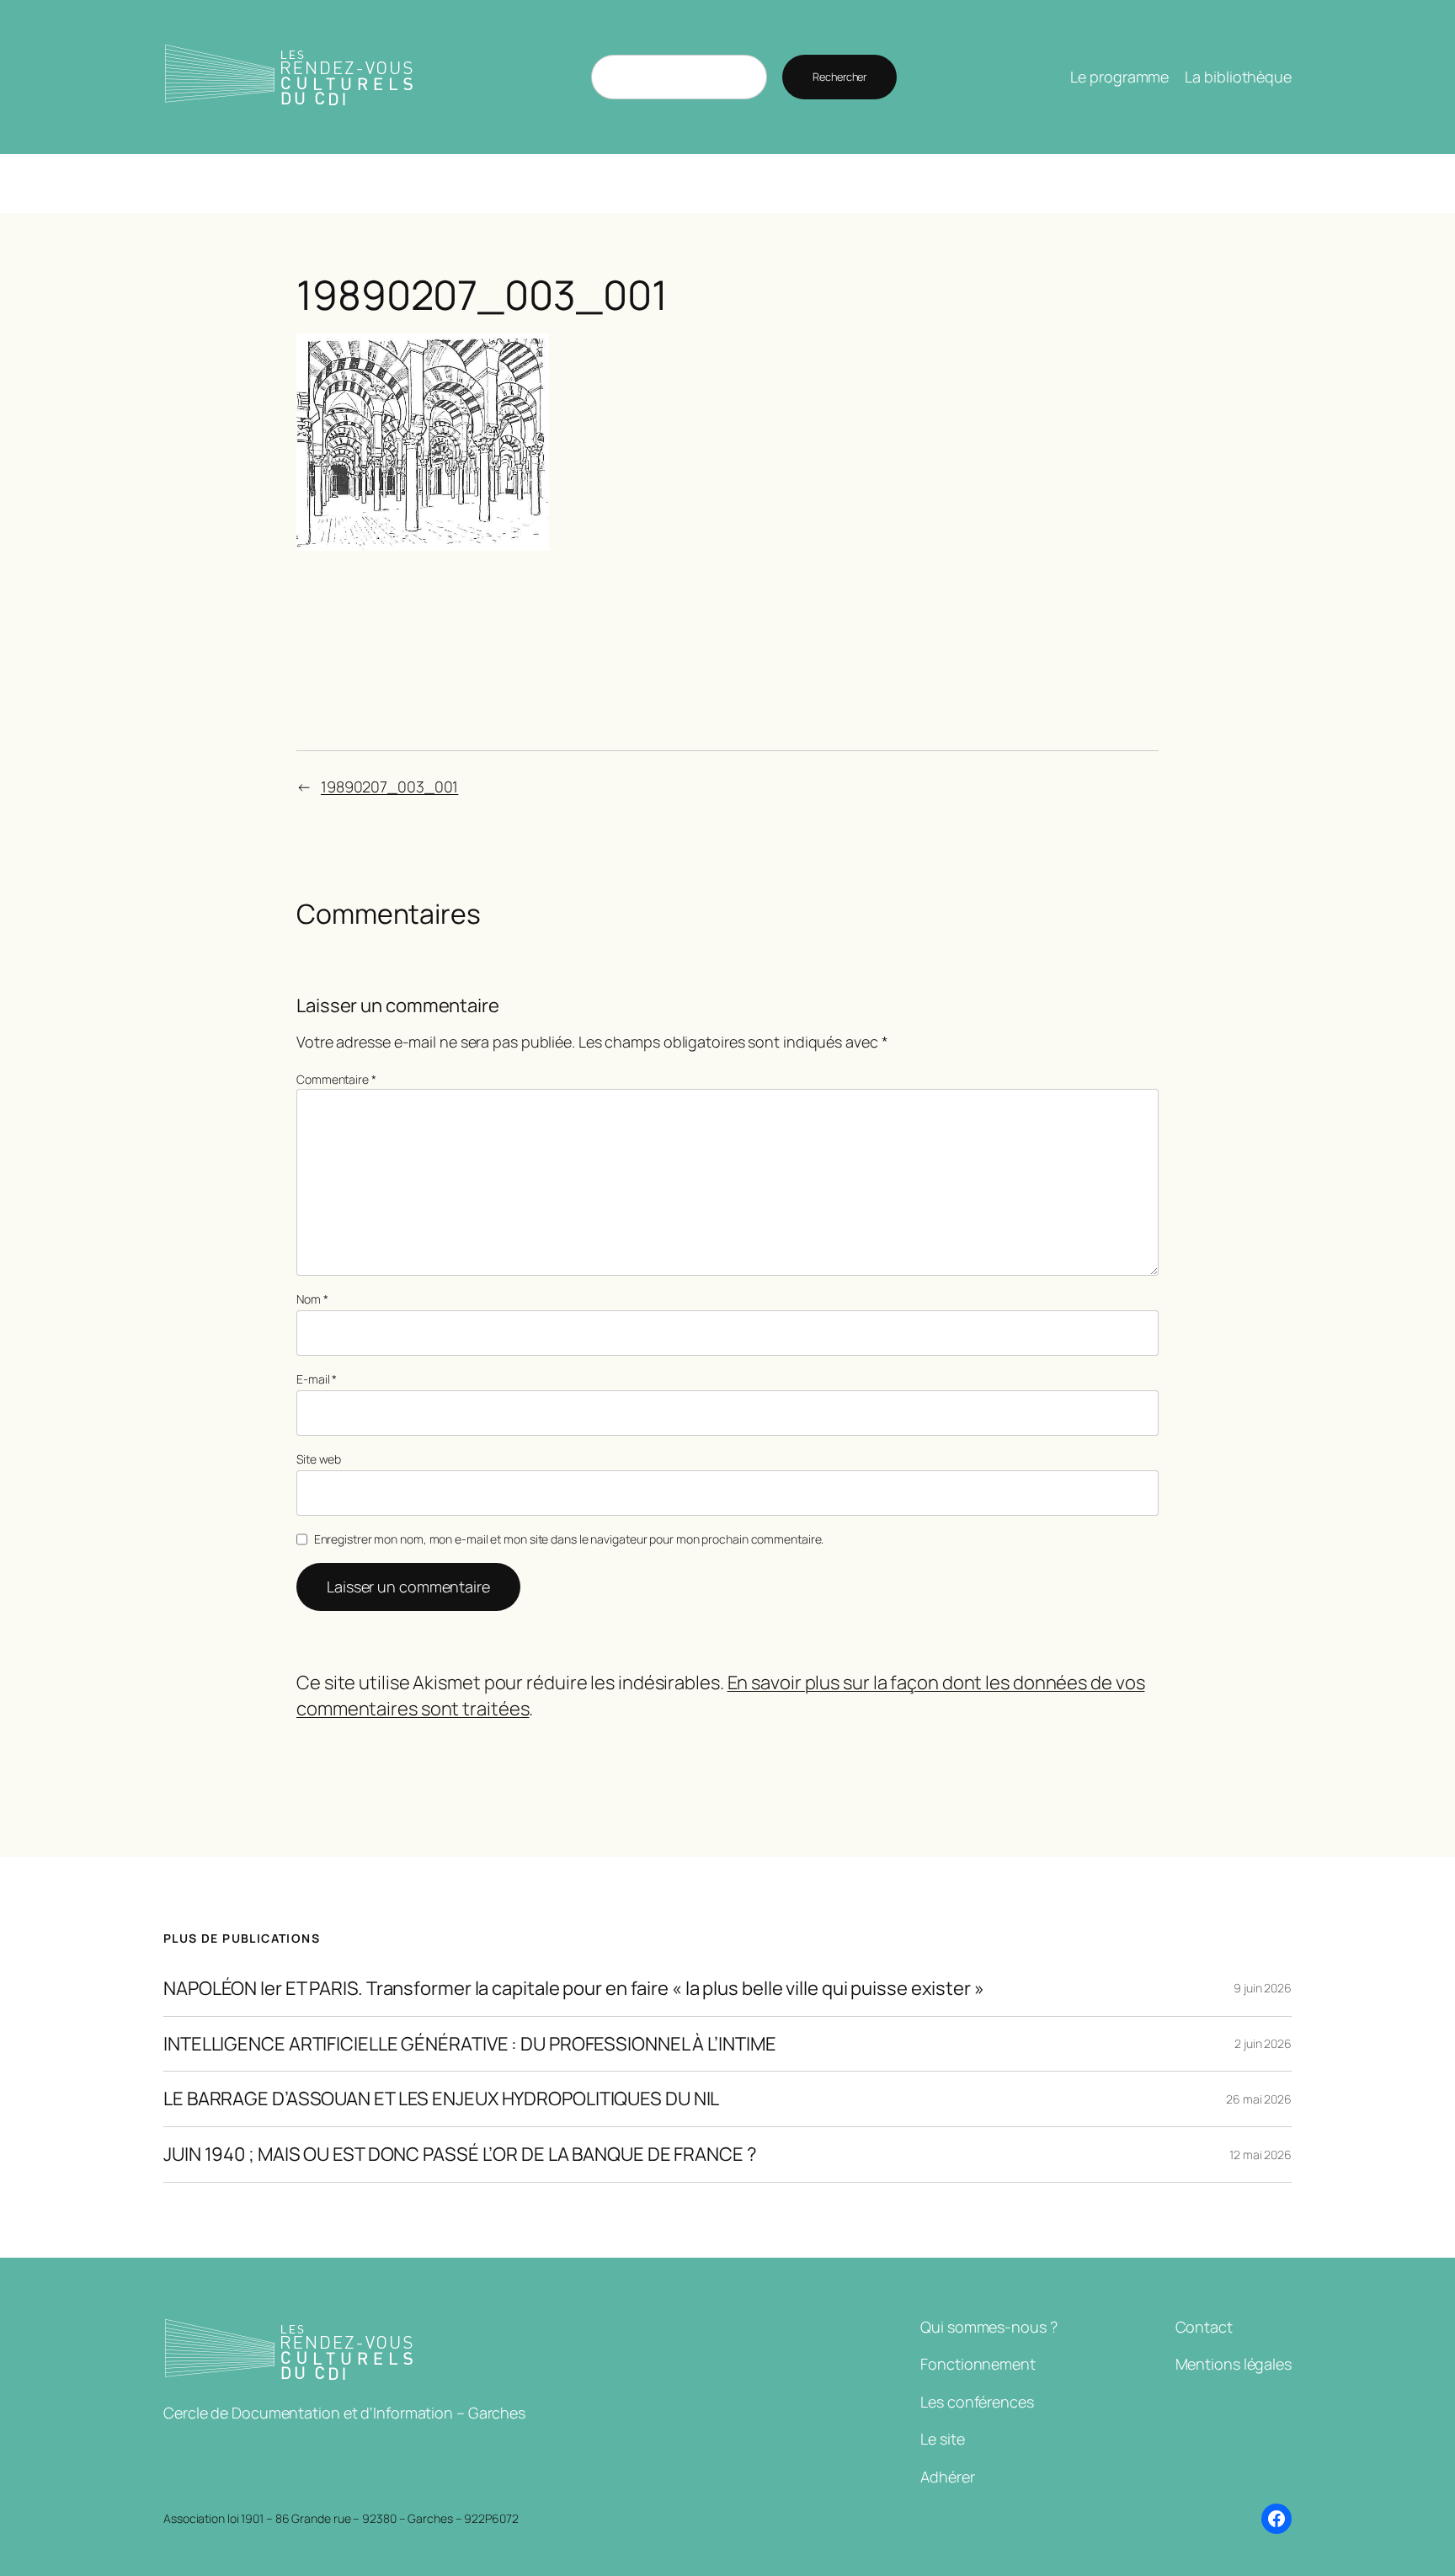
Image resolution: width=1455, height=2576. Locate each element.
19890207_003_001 (389, 787)
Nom (312, 1299)
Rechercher (839, 77)
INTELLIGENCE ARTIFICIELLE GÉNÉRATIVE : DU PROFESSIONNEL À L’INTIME (469, 2044)
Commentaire (336, 1079)
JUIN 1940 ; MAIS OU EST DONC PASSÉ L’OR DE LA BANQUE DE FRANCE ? (460, 2155)
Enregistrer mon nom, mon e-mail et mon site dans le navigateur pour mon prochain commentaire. (569, 1539)
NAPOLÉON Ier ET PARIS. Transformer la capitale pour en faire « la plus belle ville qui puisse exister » (574, 1989)
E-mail (317, 1379)
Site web (319, 1459)
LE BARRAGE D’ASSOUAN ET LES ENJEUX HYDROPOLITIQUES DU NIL (441, 2099)
